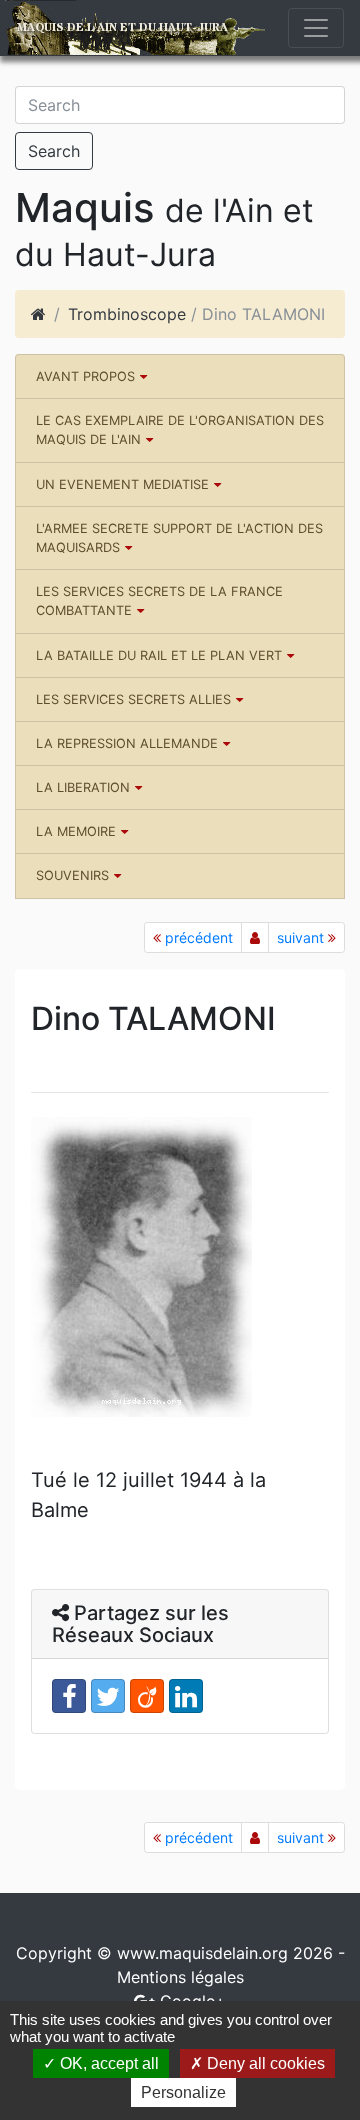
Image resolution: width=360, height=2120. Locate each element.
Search (54, 151)
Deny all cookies (264, 2063)
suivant (302, 937)
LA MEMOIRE (76, 831)
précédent (197, 937)
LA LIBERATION (83, 787)
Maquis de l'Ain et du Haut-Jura (122, 27)
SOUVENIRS (72, 875)
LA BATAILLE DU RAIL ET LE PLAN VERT (159, 655)
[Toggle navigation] (316, 28)
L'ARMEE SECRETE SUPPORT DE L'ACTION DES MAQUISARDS (179, 538)
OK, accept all (107, 2063)
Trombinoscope (127, 314)
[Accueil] (38, 314)
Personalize (183, 2092)
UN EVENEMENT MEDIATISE (122, 484)
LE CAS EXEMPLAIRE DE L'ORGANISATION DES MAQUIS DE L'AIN (180, 430)
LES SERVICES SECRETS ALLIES (133, 699)
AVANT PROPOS (85, 376)
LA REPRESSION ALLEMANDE (127, 743)
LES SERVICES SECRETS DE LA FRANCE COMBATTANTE (159, 601)
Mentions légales (180, 1977)
